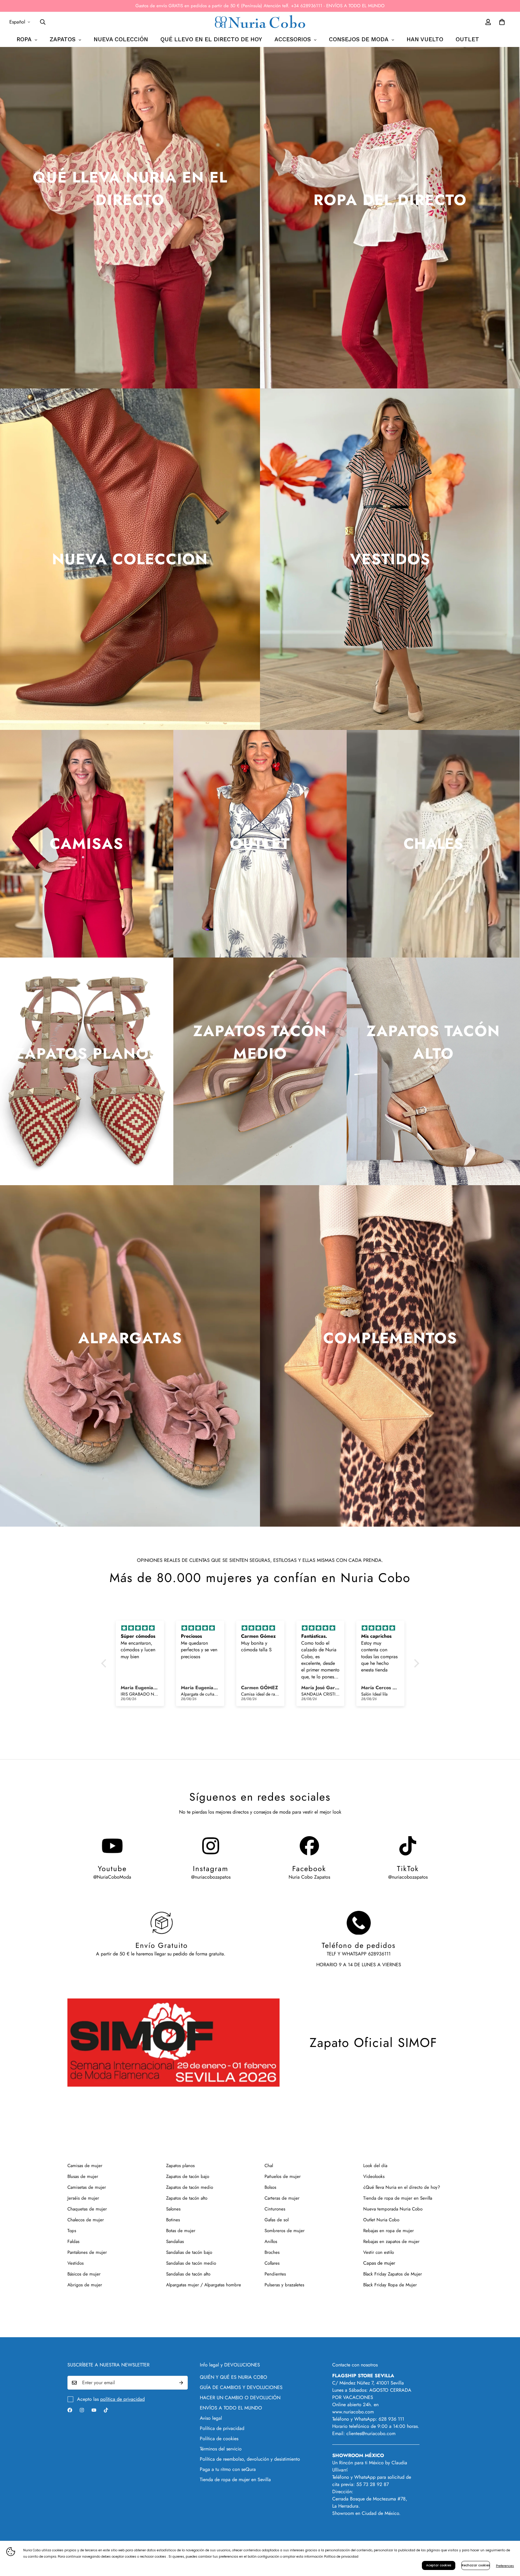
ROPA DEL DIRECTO (390, 200)
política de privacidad (122, 2399)
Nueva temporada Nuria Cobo (393, 2209)
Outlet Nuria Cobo (381, 2220)
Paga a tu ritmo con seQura (228, 2469)
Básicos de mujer (84, 2274)
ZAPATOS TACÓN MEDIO (260, 1042)
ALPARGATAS (130, 1338)
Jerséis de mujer (83, 2198)
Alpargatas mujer (183, 2285)
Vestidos (76, 2263)
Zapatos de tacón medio (190, 2187)
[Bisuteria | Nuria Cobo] (390, 1356)
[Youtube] (94, 2410)
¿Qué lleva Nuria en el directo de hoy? (402, 2187)
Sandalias (175, 2241)
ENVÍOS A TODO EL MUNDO (231, 2408)
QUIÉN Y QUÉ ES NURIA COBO (234, 2377)
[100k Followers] (82, 2410)
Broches (272, 2252)
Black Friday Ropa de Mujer (390, 2285)
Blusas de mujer (83, 2176)
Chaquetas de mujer (87, 2209)
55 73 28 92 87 (373, 2484)
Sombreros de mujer (285, 2231)
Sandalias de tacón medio (191, 2263)
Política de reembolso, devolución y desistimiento (250, 2459)
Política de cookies (219, 2439)
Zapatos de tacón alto (187, 2198)
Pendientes (275, 2274)
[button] (105, 1663)
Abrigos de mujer (85, 2285)
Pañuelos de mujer (283, 2176)
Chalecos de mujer (86, 2220)
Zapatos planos (180, 2166)
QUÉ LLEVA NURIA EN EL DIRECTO (130, 188)
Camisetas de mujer (87, 2187)
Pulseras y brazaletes (284, 2285)
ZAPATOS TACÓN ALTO (433, 1042)
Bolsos (270, 2187)
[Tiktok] (106, 2410)
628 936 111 (391, 2419)
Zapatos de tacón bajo (188, 2176)
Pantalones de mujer (87, 2252)
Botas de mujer (181, 2231)
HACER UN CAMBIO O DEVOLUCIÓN (240, 2398)
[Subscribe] (181, 2383)
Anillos (271, 2241)
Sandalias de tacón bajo (189, 2252)
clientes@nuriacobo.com (371, 2433)
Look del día (375, 2166)
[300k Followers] (70, 2410)
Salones (173, 2209)
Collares (272, 2263)
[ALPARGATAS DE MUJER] (130, 1356)
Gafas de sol (277, 2220)
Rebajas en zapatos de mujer (391, 2241)
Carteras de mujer (282, 2198)
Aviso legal (211, 2418)
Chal (269, 2166)
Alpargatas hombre (223, 2285)
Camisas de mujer (85, 2166)
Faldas (73, 2241)
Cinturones (275, 2209)
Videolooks (374, 2176)
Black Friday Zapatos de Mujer (393, 2274)
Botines (173, 2220)
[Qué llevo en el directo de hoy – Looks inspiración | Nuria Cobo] (130, 218)
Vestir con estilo (379, 2252)
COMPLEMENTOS (390, 1338)
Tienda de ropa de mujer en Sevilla (398, 2198)
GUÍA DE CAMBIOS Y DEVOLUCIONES (241, 2387)
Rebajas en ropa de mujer (388, 2231)
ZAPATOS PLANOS (87, 1053)
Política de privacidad (222, 2428)
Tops (72, 2231)
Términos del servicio (221, 2449)
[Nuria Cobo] (260, 22)
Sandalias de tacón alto (188, 2274)
